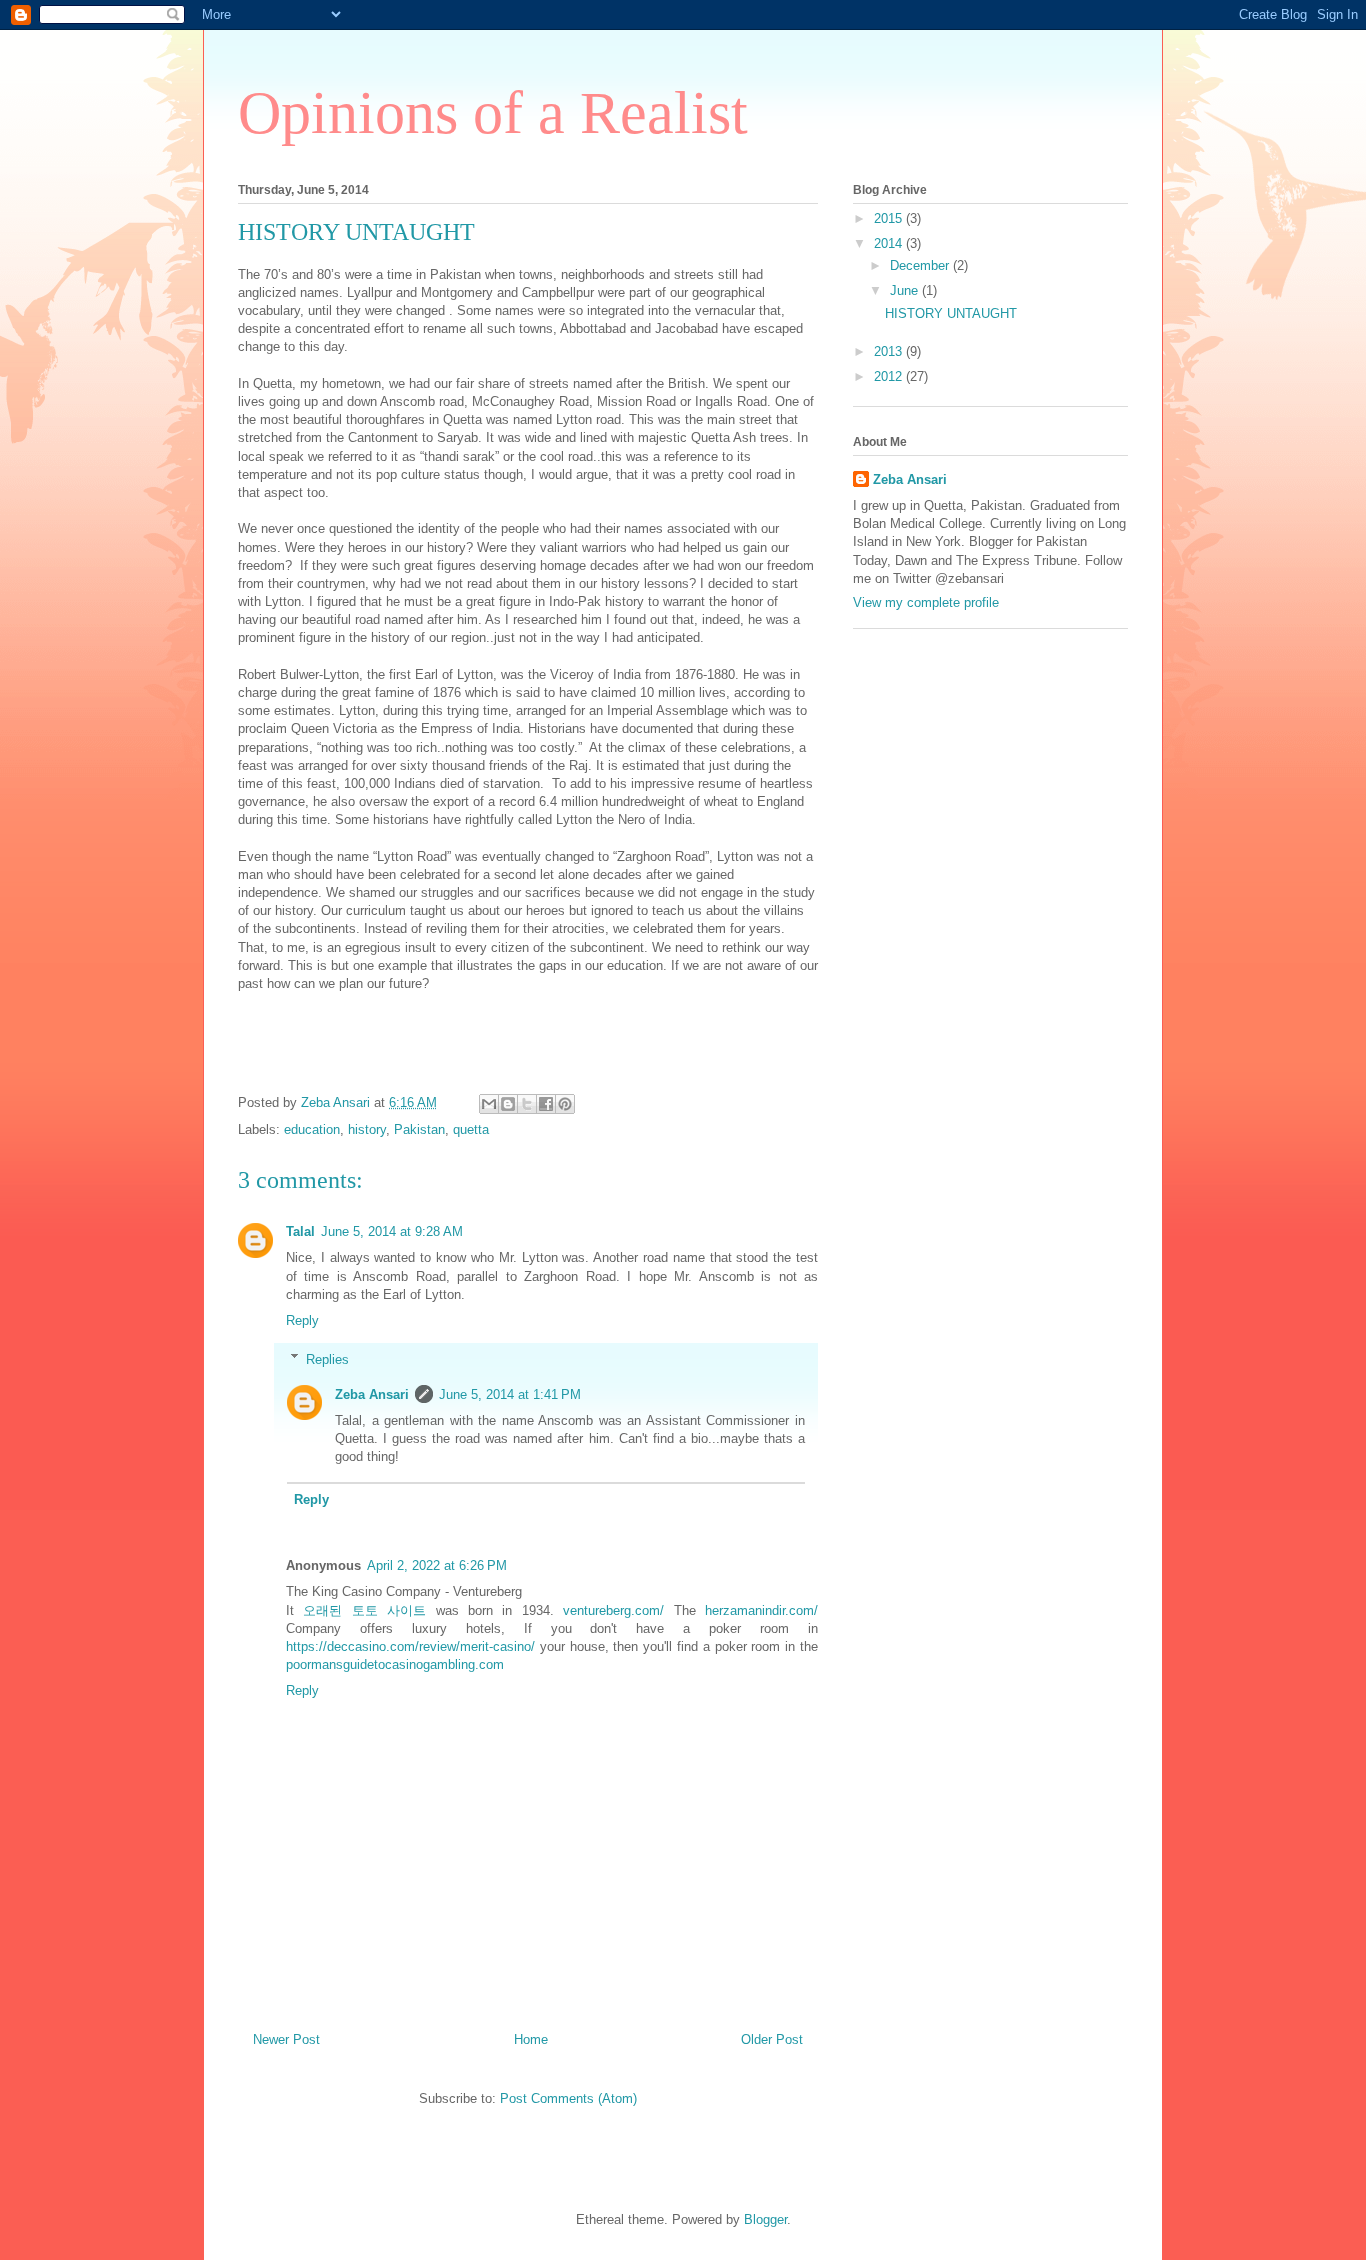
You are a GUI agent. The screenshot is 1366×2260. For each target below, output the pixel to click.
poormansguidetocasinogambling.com (395, 1664)
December (921, 265)
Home (531, 2039)
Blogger (765, 2219)
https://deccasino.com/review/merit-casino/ (410, 1646)
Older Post (772, 2039)
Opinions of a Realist (493, 113)
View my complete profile (926, 602)
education (312, 1129)
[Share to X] (527, 1104)
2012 (890, 376)
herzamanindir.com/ (761, 1610)
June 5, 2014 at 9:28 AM (392, 1231)
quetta (471, 1129)
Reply (302, 1320)
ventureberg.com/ (613, 1610)
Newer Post (286, 2039)
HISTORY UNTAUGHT (951, 313)
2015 (890, 218)
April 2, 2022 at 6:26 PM (437, 1565)
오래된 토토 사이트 (364, 1610)
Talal (300, 1231)
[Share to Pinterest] (565, 1104)
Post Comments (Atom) (568, 2098)
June (906, 290)
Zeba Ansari (372, 1394)
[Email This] (489, 1104)
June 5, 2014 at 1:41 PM (510, 1394)
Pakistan (419, 1129)
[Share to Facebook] (546, 1104)
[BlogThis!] (508, 1104)
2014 (890, 243)
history (367, 1129)
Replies (327, 1358)
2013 (890, 351)
